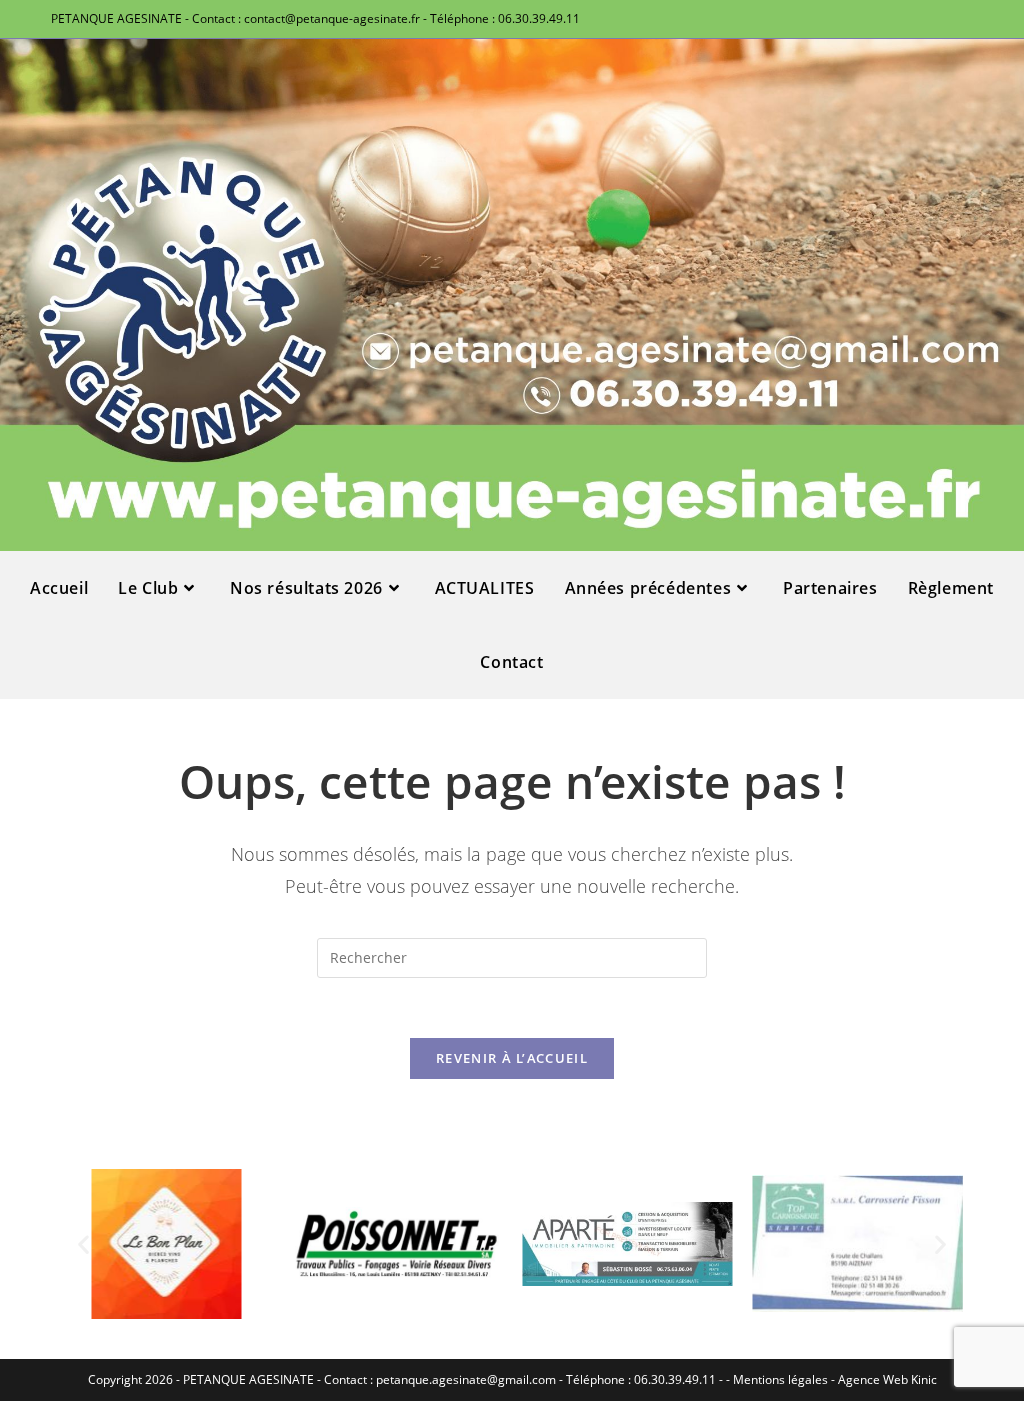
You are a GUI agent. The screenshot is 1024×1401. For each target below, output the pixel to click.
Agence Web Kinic (887, 1379)
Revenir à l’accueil (512, 1058)
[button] (83, 1243)
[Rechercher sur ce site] (512, 956)
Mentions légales (780, 1379)
